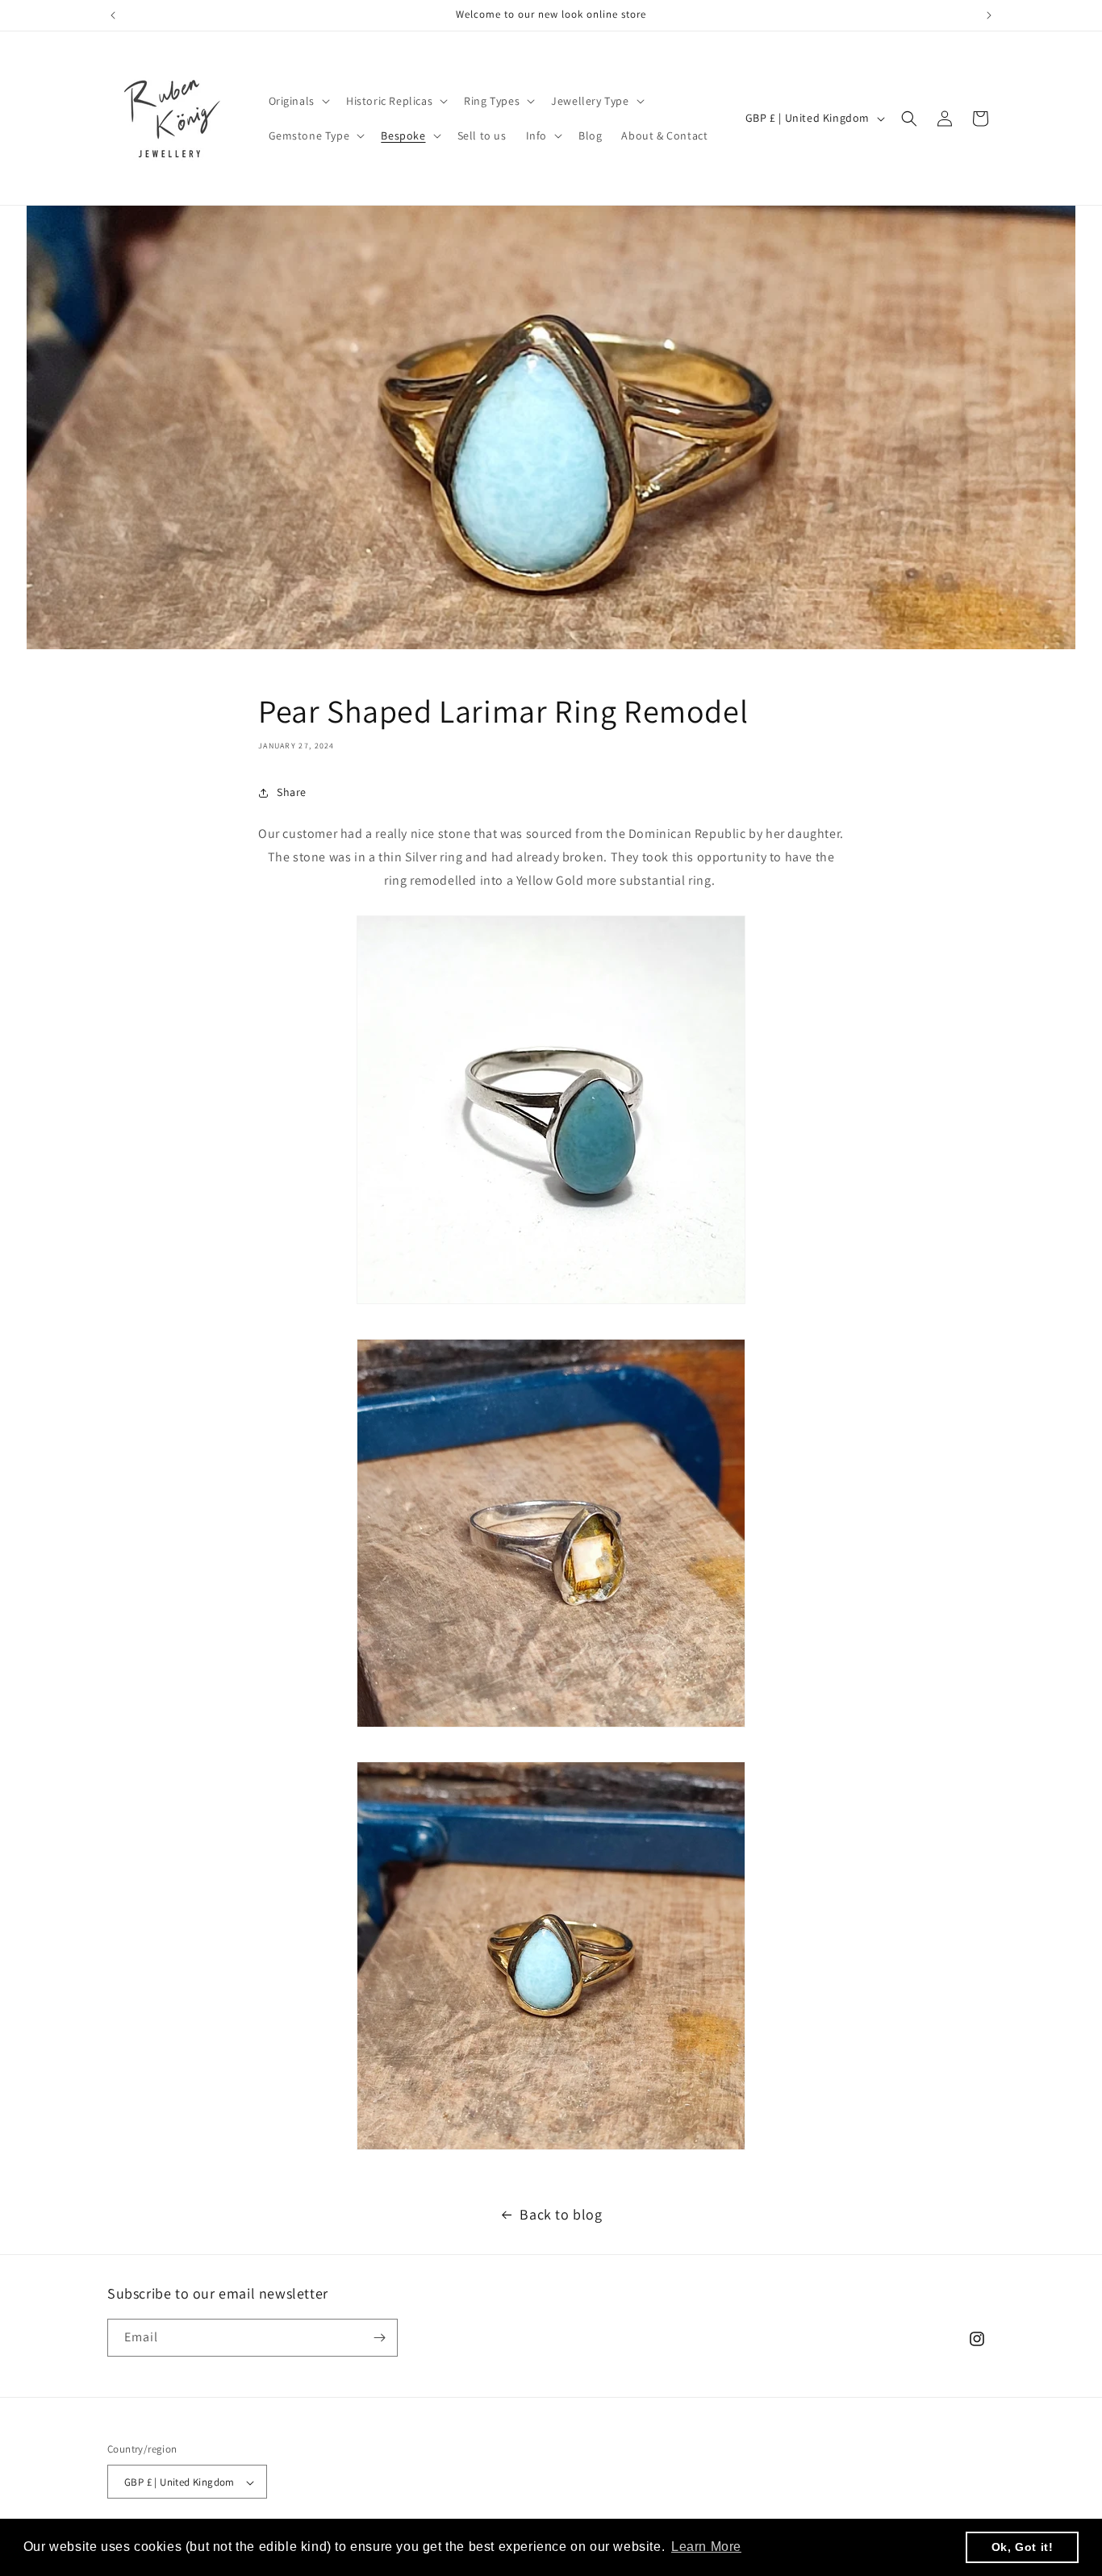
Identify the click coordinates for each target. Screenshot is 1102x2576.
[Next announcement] (989, 15)
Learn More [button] (706, 2547)
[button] (298, 101)
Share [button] (292, 792)
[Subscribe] (379, 2338)
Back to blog (561, 2214)
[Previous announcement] (113, 15)
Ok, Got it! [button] (1023, 2547)
